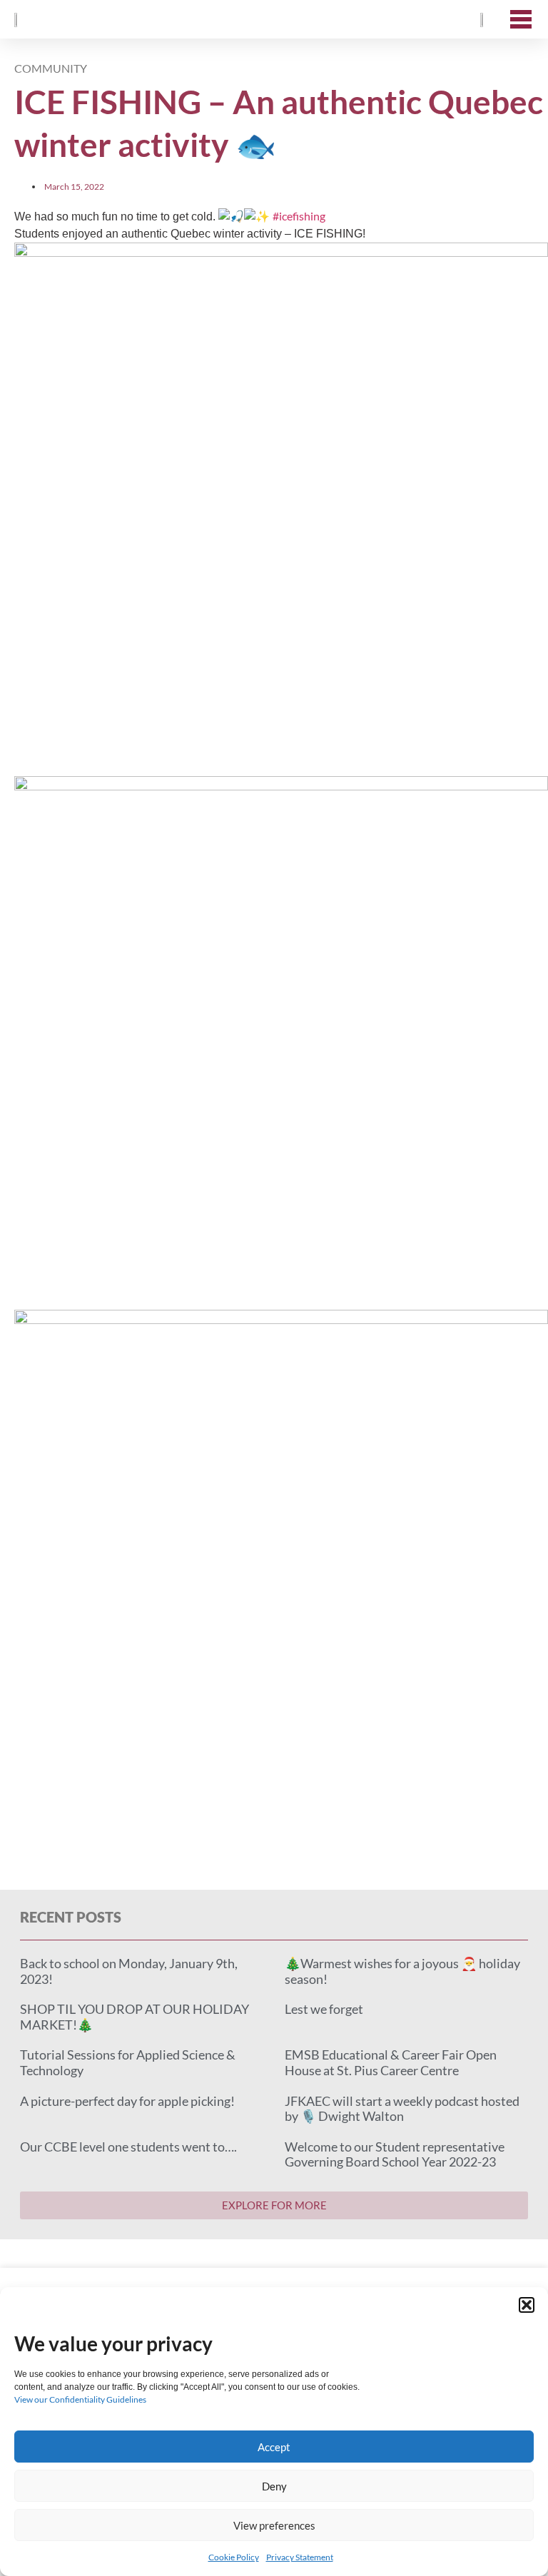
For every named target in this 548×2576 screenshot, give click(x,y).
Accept (274, 2447)
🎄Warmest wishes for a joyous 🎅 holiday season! (402, 1971)
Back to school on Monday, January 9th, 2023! (129, 1971)
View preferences (274, 2525)
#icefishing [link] (299, 216)
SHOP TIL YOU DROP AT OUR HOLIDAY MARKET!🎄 (135, 2017)
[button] (527, 2305)
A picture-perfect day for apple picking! (127, 2101)
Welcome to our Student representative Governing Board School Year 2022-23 (395, 2154)
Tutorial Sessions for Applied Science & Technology (128, 2062)
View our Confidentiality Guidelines (80, 2399)
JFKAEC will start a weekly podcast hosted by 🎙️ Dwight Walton (402, 2109)
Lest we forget (324, 2009)
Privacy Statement (300, 2557)
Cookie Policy (234, 2557)
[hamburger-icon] (521, 19)
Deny (274, 2486)
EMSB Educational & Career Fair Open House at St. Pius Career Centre (391, 2062)
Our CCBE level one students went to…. (128, 2147)
